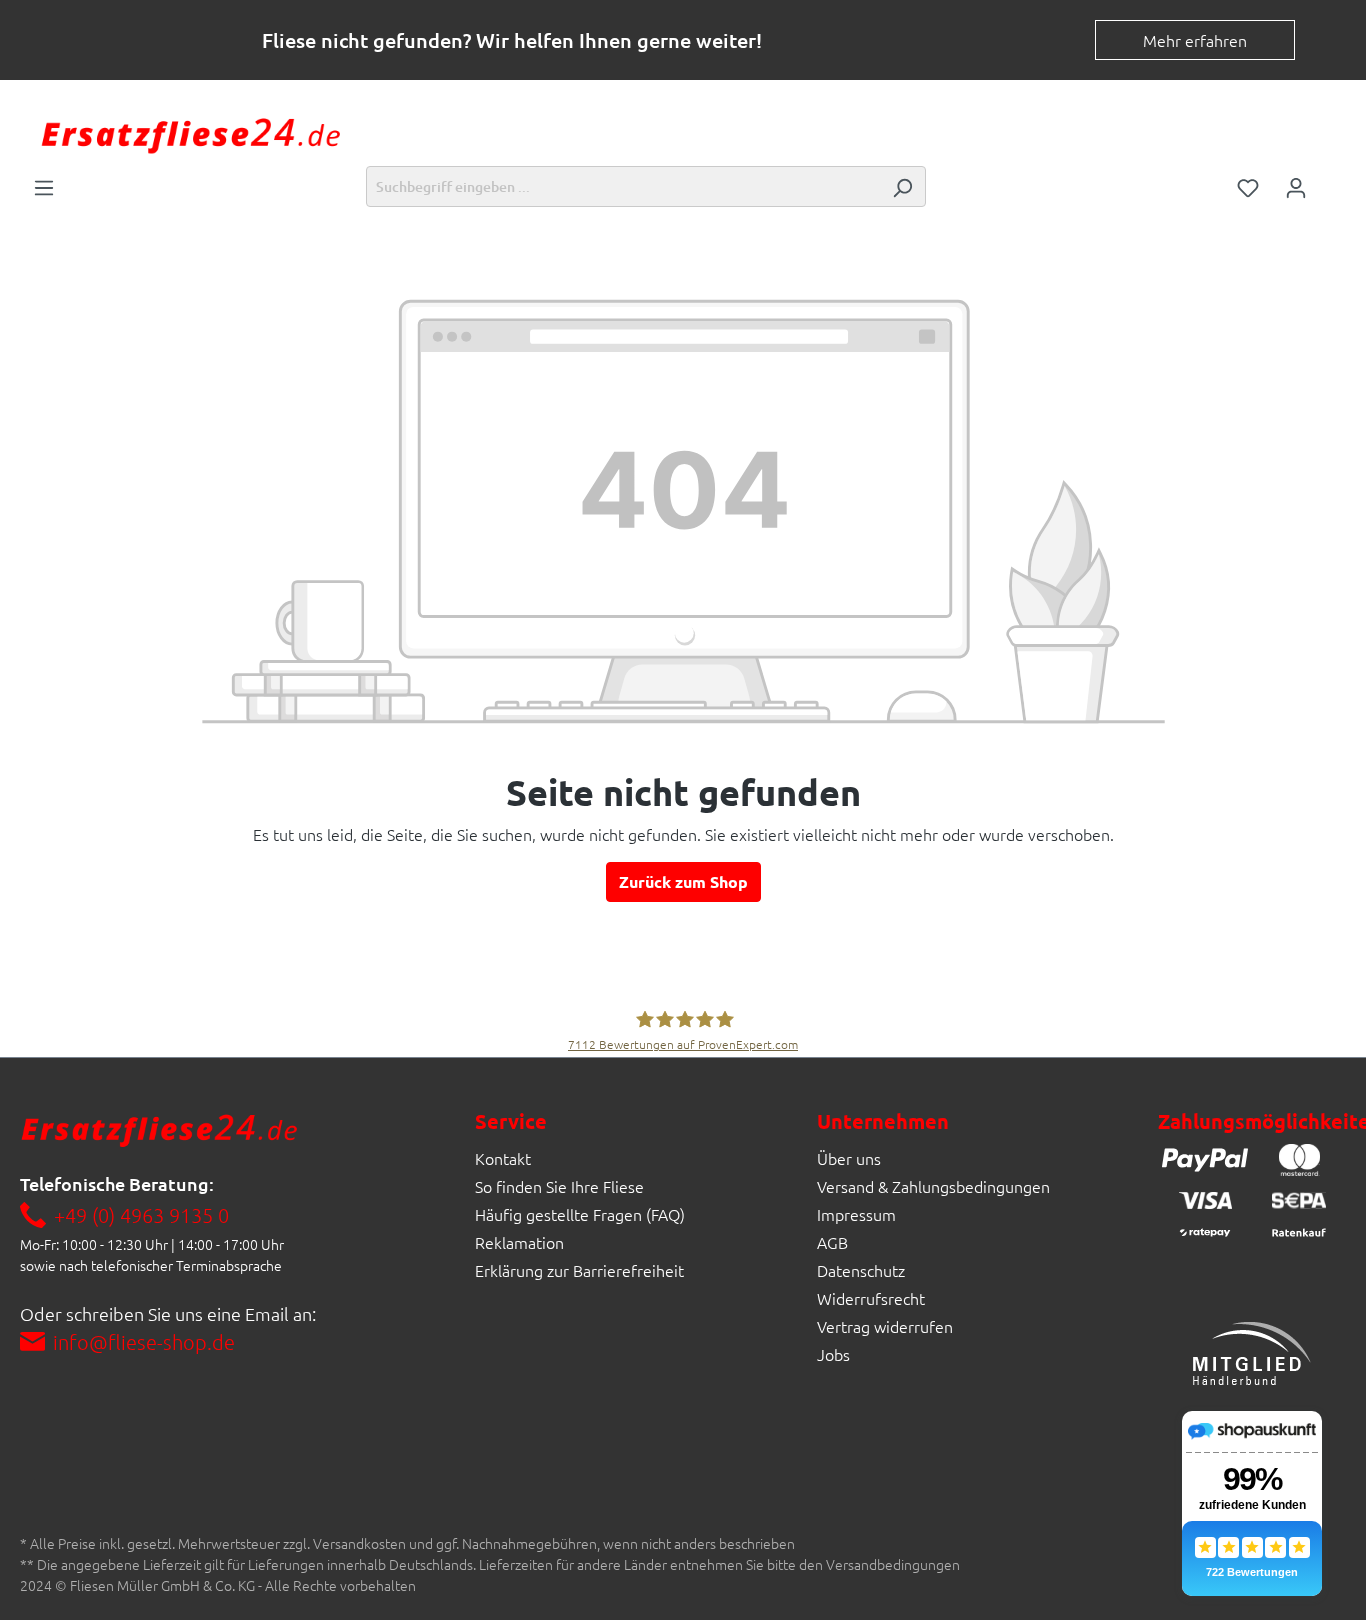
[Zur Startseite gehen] (190, 133)
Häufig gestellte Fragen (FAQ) (580, 1214)
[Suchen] (902, 186)
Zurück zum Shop (683, 881)
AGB (832, 1242)
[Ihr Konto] (1296, 186)
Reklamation (519, 1242)
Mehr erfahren (1195, 40)
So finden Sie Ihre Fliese (559, 1186)
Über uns (849, 1158)
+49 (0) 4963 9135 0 (141, 1215)
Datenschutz (861, 1270)
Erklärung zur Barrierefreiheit (579, 1270)
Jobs (833, 1354)
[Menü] (44, 186)
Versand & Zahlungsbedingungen (933, 1186)
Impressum (856, 1214)
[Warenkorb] (1333, 181)
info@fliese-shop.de (144, 1342)
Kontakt (503, 1158)
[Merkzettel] (1248, 186)
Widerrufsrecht (871, 1298)
